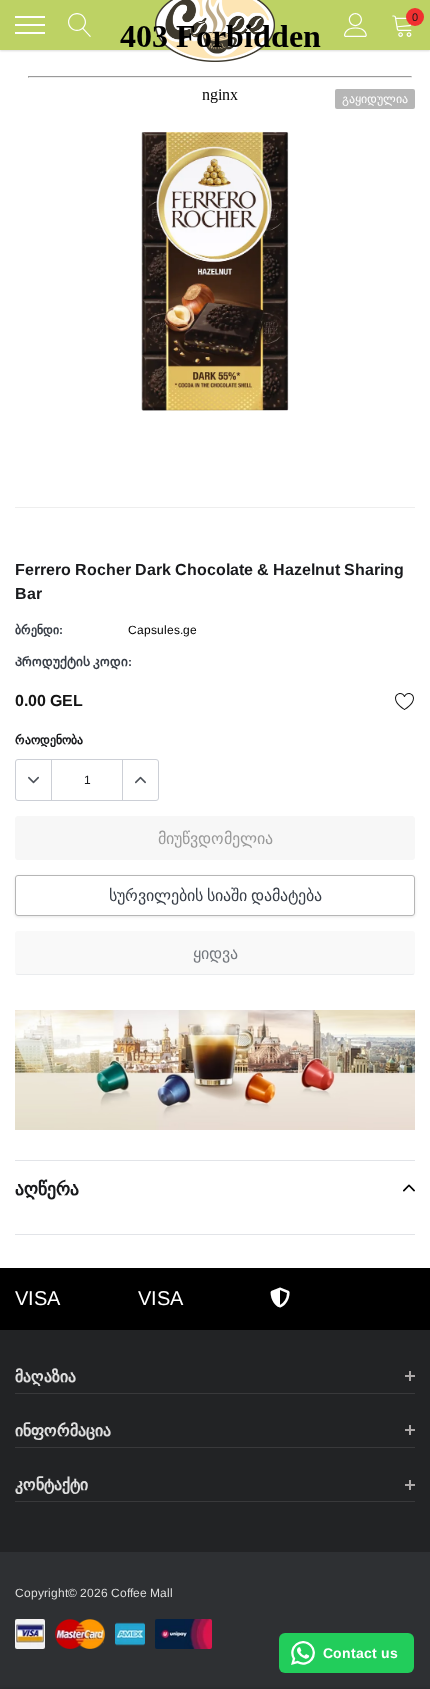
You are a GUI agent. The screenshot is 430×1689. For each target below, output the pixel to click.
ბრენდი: (39, 630)
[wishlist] (405, 701)
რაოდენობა (49, 740)
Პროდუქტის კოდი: (73, 662)
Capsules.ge (162, 630)
